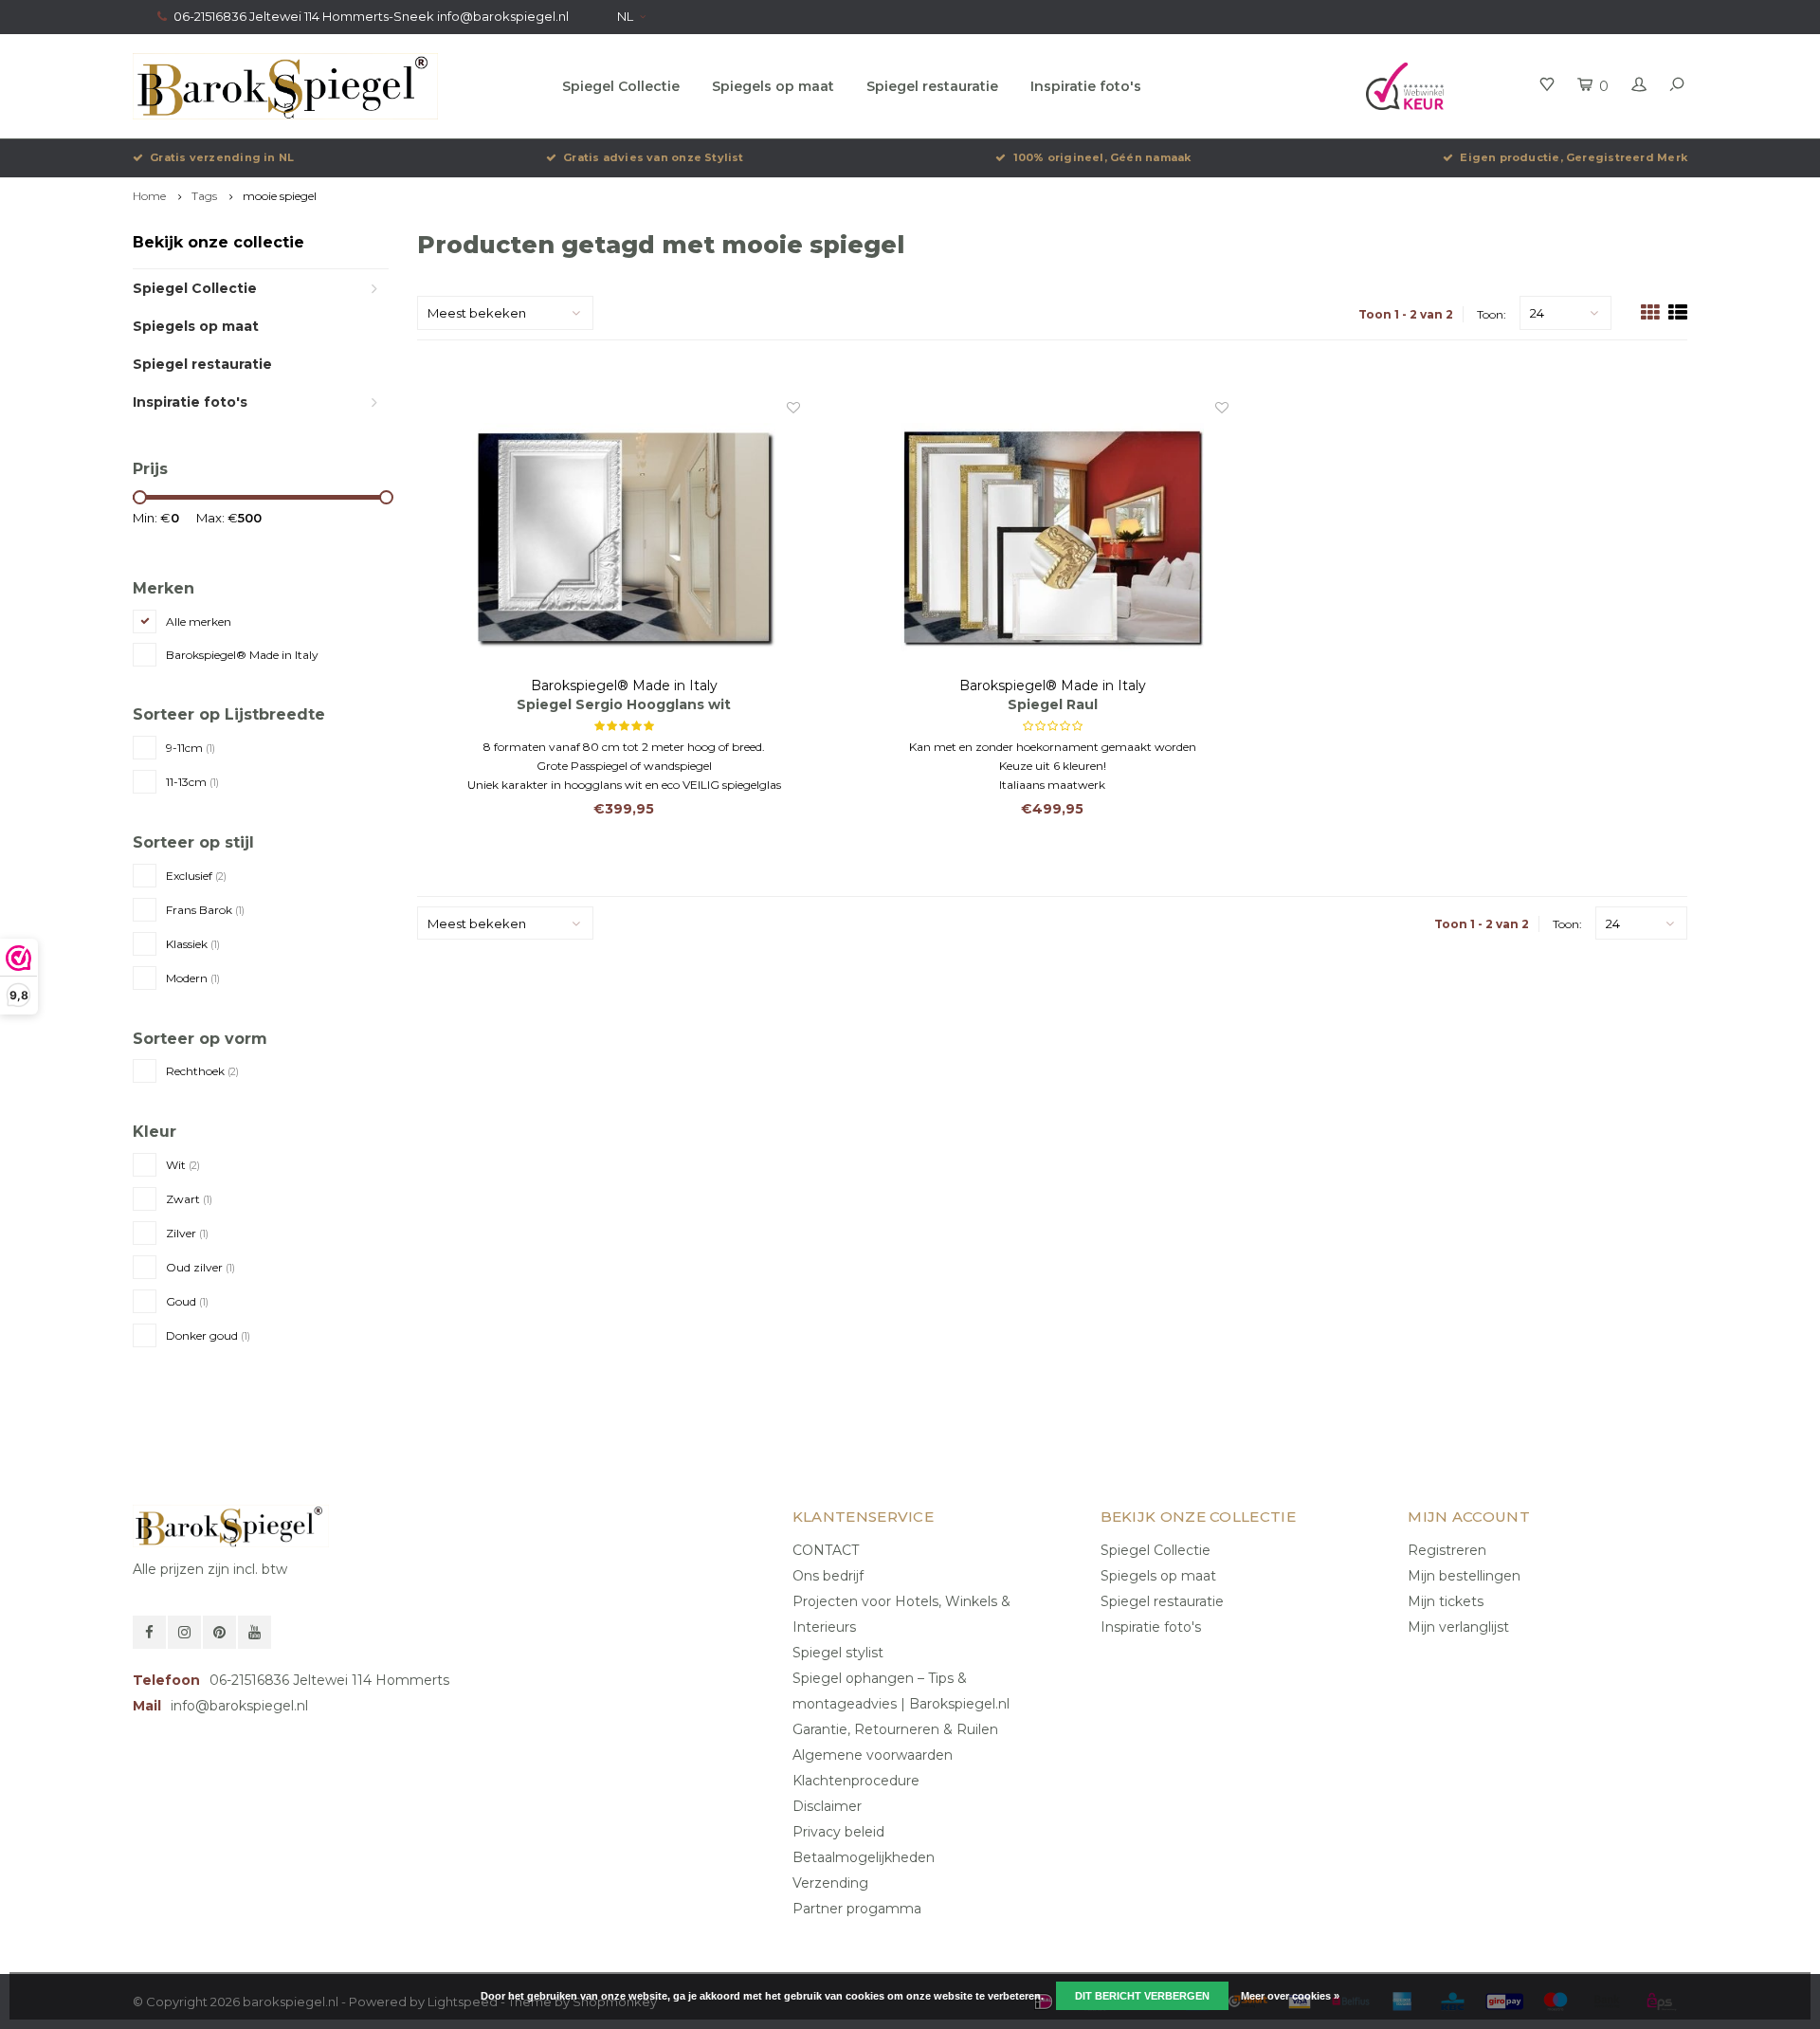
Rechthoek (202, 1071)
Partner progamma (857, 1909)
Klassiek (193, 944)
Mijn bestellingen (1464, 1576)
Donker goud (208, 1335)
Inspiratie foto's (1086, 86)
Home (149, 196)
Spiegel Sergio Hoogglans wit (624, 704)
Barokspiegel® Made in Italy (242, 655)
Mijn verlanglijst (1458, 1627)
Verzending (830, 1883)
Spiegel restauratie (932, 86)
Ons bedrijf (828, 1576)
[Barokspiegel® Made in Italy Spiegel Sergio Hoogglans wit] (624, 537)
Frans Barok (205, 910)
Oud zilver (200, 1267)
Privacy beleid (838, 1832)
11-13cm (192, 782)
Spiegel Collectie (621, 86)
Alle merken (199, 621)
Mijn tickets (1446, 1601)
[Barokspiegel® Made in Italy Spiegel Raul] (1053, 537)
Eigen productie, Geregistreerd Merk (1574, 157)
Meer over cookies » (1290, 1996)
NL (625, 16)
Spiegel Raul (1053, 704)
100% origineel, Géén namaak (1102, 157)
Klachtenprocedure (856, 1781)
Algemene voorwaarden (873, 1755)
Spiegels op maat (773, 86)
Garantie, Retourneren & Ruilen (895, 1729)
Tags (204, 196)
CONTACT (826, 1550)
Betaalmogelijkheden (864, 1857)
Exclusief (196, 876)
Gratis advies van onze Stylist (654, 157)
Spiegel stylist (838, 1653)
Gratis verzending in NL (222, 157)
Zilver (187, 1233)
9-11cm (191, 748)
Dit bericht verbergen (1142, 1996)
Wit (183, 1165)
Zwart (189, 1199)
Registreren (1447, 1550)
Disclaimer (827, 1806)
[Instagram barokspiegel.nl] (184, 1632)
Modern (193, 978)
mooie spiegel (280, 196)
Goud (187, 1301)
